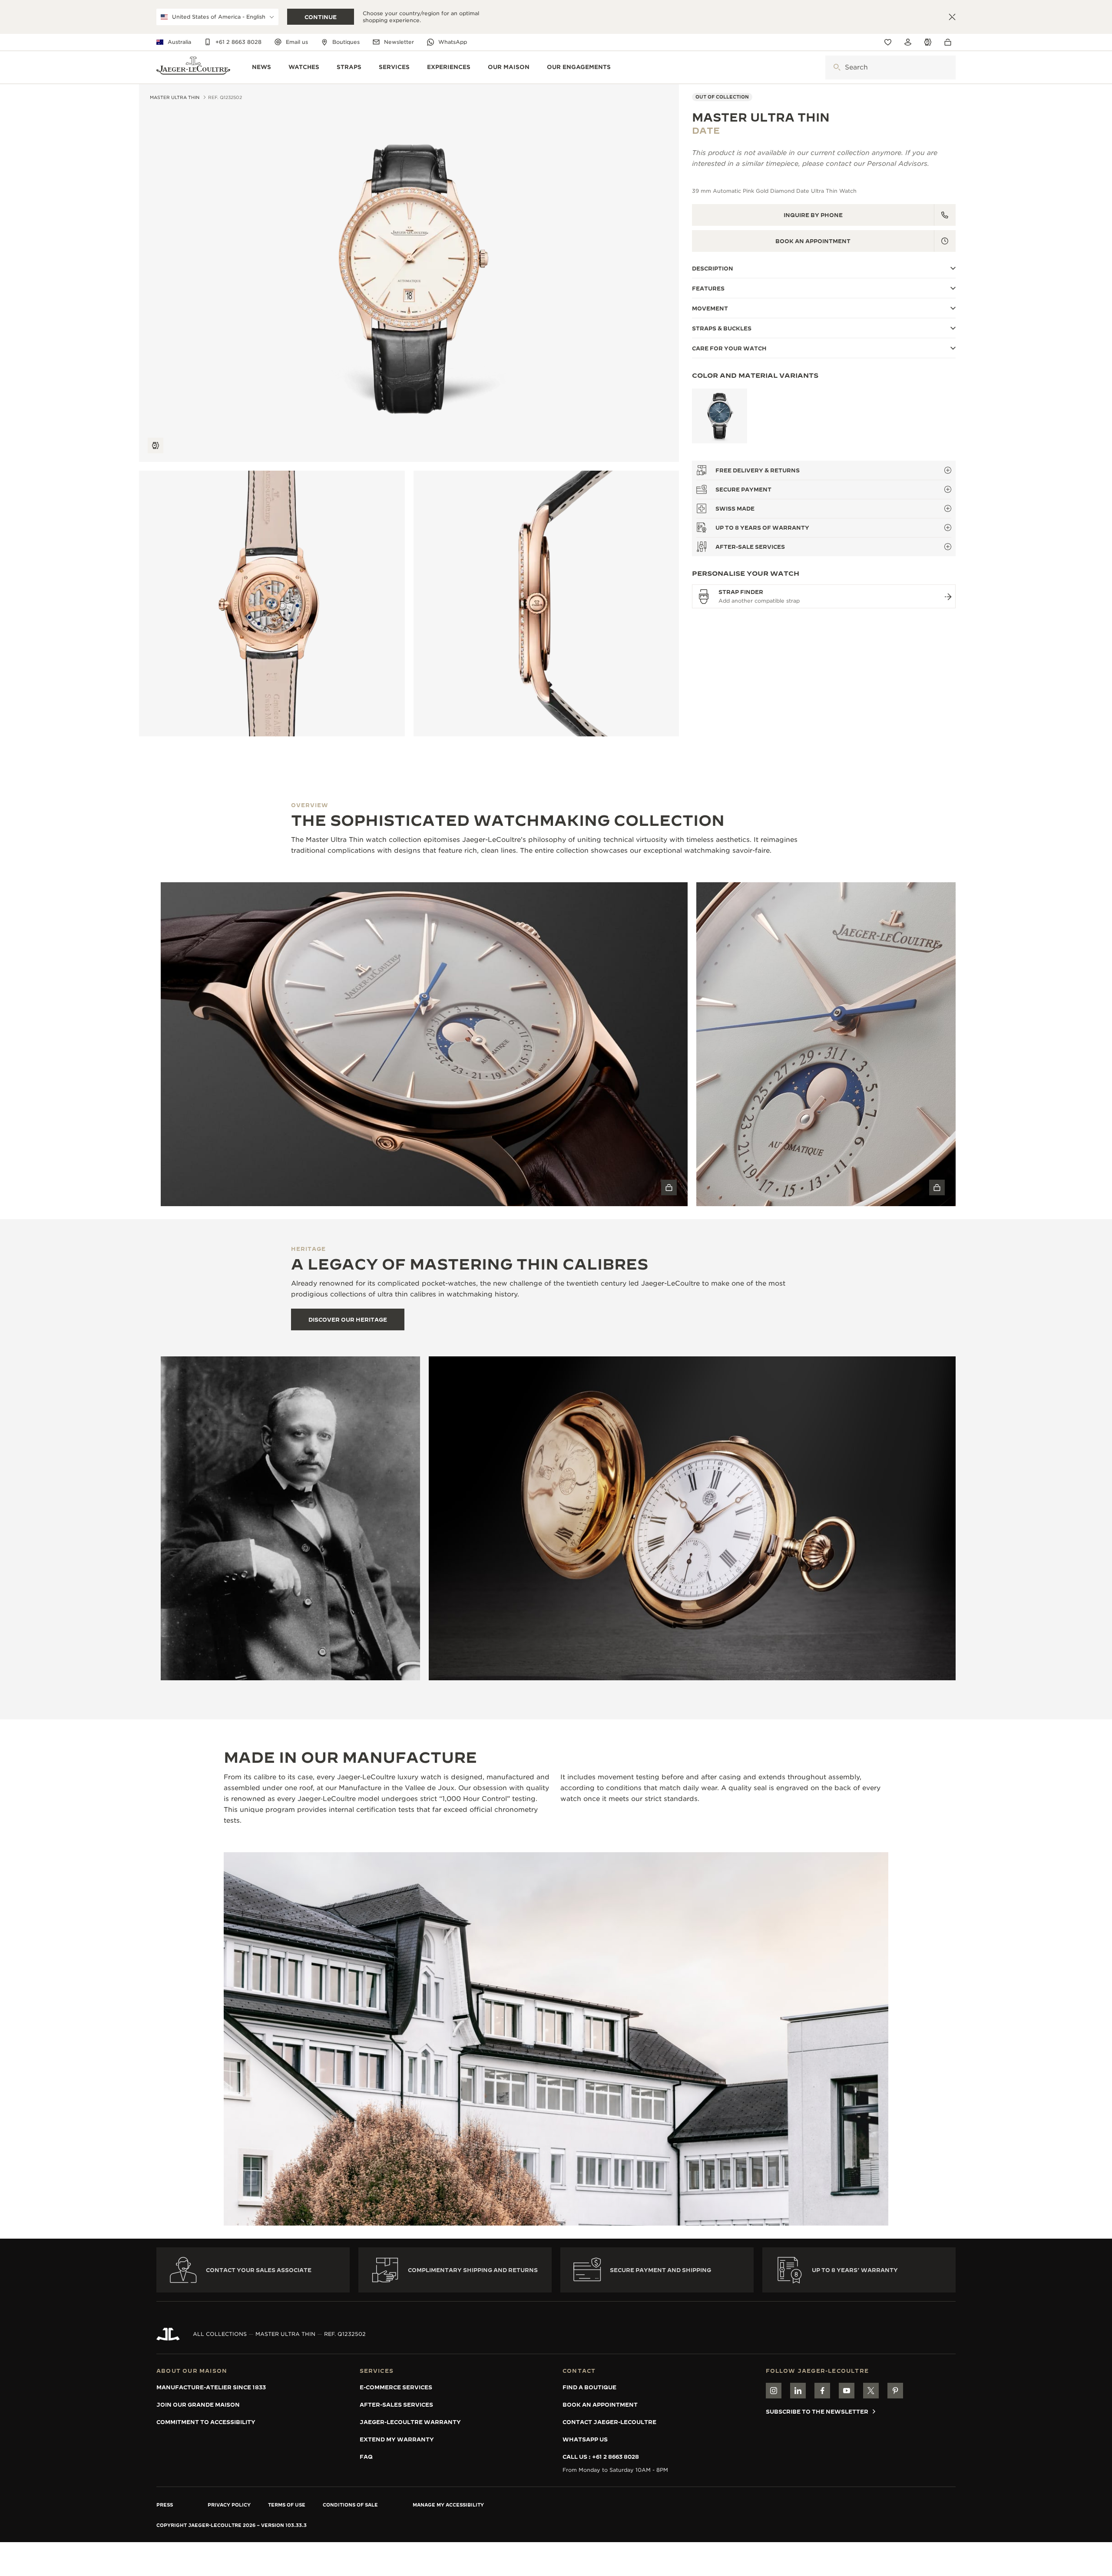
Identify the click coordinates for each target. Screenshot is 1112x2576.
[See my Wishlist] (888, 42)
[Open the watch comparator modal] (928, 42)
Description (713, 268)
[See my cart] (950, 42)
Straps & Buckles (722, 328)
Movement (710, 308)
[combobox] (890, 68)
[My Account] (908, 42)
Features (708, 288)
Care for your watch (729, 348)
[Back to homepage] (193, 68)
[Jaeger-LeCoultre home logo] (168, 2334)
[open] (837, 68)
